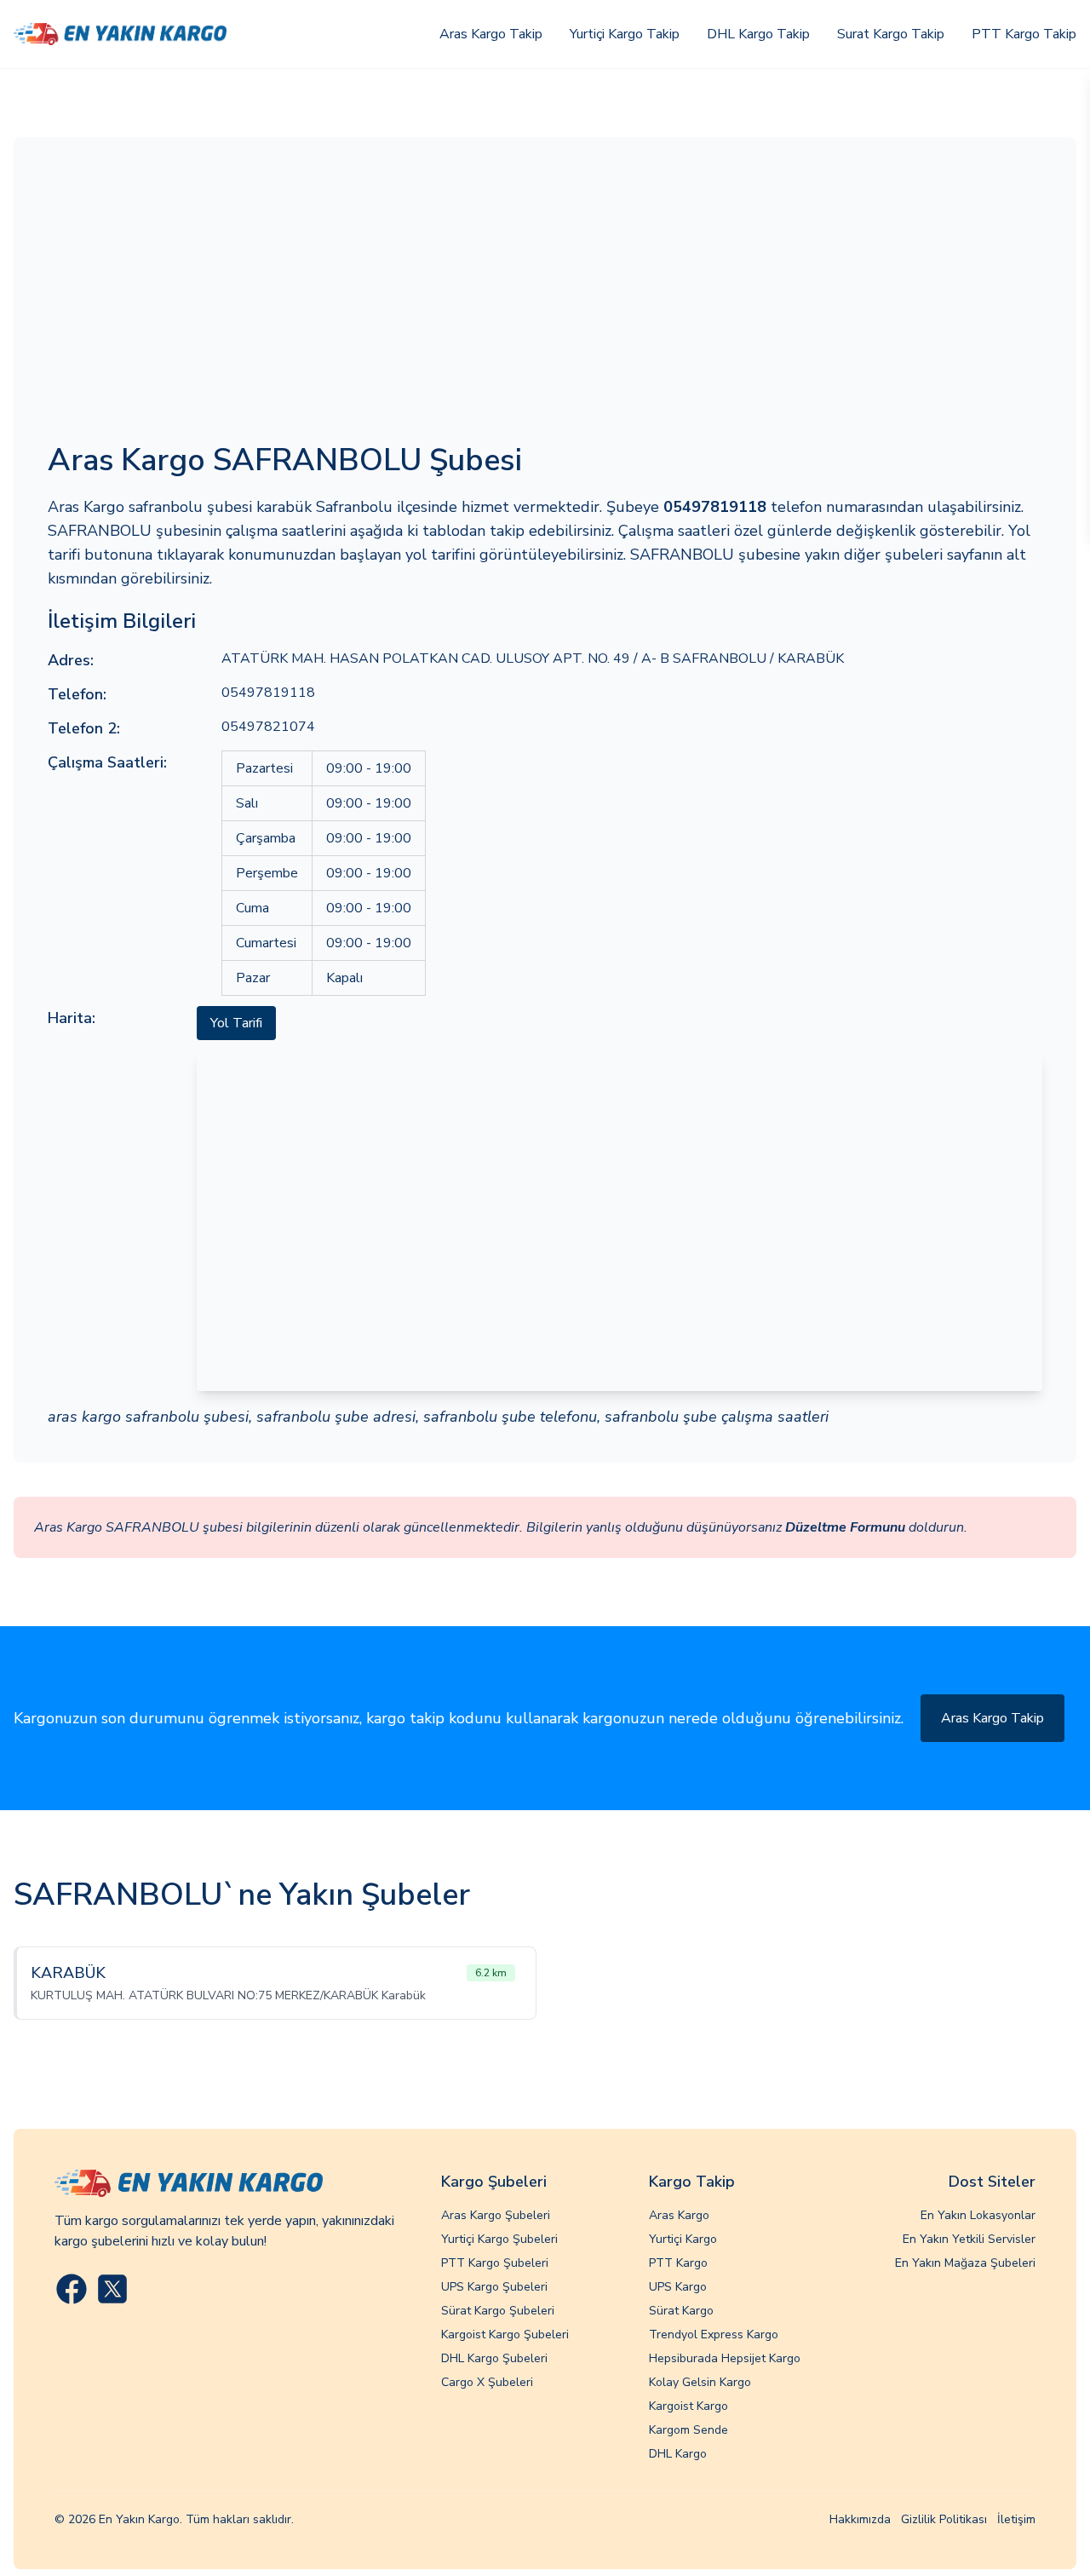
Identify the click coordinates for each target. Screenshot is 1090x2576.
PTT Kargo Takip (1024, 34)
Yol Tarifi (236, 1023)
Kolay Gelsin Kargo (700, 2382)
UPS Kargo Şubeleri (494, 2287)
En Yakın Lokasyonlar (978, 2215)
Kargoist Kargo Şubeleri (505, 2334)
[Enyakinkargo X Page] (112, 2289)
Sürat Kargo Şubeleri (498, 2311)
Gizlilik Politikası (944, 2519)
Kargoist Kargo (688, 2406)
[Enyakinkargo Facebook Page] (72, 2289)
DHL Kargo (678, 2454)
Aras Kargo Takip (491, 34)
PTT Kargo (678, 2263)
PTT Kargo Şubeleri (495, 2263)
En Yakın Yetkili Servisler (969, 2239)
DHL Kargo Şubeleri (494, 2358)
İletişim (1016, 2519)
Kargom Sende (688, 2430)
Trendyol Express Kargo (714, 2334)
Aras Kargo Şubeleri (496, 2215)
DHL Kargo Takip (758, 34)
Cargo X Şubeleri (487, 2382)
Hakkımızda (860, 2519)
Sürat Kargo (681, 2311)
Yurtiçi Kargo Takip (625, 34)
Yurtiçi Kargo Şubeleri (499, 2239)
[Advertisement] (545, 299)
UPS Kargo (678, 2287)
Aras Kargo (679, 2215)
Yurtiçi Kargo (683, 2239)
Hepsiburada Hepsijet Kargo (725, 2358)
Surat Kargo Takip (891, 34)
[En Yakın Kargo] (120, 34)
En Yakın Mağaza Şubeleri (965, 2263)
